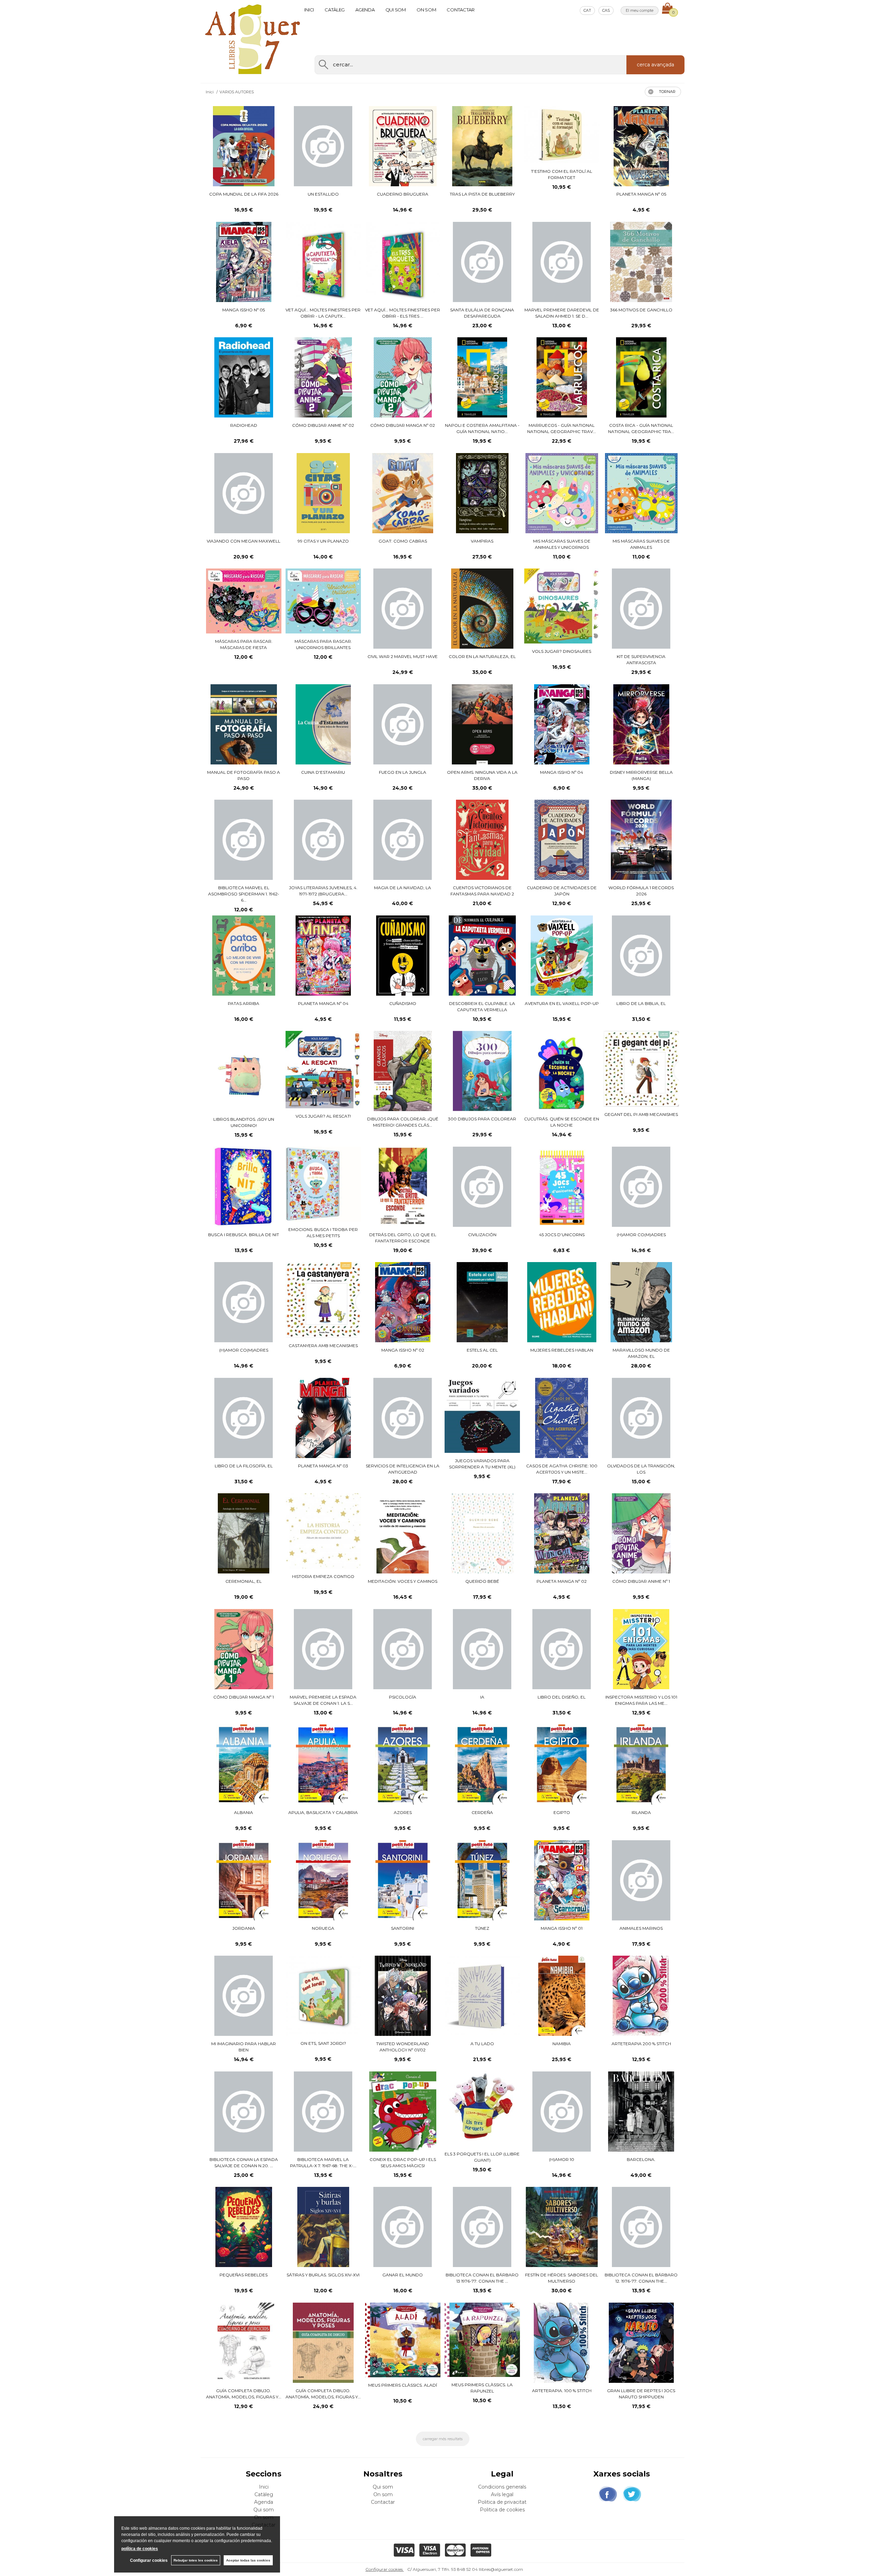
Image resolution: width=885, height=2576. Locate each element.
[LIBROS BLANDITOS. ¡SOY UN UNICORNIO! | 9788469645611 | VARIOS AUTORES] (244, 1071)
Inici (309, 10)
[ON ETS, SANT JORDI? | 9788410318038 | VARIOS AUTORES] (323, 1996)
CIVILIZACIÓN (482, 1235)
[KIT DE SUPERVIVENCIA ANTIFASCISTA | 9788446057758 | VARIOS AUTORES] (641, 609)
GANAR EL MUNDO (403, 2275)
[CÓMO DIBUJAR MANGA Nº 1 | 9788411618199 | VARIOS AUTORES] (244, 1649)
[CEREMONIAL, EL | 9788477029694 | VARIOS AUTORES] (244, 1533)
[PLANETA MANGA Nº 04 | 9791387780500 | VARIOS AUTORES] (323, 956)
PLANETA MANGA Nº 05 (641, 194)
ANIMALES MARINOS (641, 1928)
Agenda (365, 10)
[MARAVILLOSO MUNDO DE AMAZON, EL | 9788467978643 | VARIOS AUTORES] (641, 1302)
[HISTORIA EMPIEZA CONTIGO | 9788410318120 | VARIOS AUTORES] (323, 1531)
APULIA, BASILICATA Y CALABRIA (323, 1812)
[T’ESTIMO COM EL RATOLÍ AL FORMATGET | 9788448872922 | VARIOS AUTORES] (562, 135)
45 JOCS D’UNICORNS (562, 1235)
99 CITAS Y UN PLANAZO (323, 541)
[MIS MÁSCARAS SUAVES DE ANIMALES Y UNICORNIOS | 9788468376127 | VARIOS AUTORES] (562, 493)
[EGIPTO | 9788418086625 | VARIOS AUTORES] (562, 1765)
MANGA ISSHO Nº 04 (562, 772)
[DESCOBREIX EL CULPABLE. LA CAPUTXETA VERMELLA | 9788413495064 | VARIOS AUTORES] (482, 956)
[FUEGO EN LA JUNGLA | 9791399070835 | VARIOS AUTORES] (403, 724)
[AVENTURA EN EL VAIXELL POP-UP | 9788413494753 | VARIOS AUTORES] (562, 956)
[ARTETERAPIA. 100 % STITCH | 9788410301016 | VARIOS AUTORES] (562, 2343)
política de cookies (140, 2549)
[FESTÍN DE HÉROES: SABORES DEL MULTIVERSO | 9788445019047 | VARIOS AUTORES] (562, 2227)
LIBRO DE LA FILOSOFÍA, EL (244, 1466)
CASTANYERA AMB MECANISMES (323, 1346)
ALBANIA (244, 1812)
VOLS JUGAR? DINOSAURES (562, 651)
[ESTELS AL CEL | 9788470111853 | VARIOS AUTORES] (482, 1302)
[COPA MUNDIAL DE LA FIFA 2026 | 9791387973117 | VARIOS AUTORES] (244, 146)
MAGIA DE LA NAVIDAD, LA (403, 888)
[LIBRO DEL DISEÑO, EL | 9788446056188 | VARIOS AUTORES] (562, 1649)
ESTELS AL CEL (482, 1350)
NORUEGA (323, 1928)
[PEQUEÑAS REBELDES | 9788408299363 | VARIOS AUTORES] (244, 2227)
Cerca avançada (655, 65)
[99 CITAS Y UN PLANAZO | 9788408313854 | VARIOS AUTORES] (323, 493)
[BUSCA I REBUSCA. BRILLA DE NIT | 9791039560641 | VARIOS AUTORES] (244, 1187)
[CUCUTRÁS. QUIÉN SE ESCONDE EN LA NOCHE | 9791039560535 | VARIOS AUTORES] (562, 1071)
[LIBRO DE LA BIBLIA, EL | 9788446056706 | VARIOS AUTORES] (641, 956)
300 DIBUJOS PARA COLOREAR (482, 1119)
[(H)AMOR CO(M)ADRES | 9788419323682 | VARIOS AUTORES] (244, 1302)
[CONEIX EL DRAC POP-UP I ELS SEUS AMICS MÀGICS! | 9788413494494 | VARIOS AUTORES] (403, 2112)
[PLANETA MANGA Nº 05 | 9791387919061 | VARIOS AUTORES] (641, 146)
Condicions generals (502, 2487)
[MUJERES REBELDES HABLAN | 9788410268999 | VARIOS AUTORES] (562, 1302)
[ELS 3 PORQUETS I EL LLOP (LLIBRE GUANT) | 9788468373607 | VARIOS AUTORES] (482, 2109)
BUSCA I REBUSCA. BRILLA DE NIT (244, 1235)
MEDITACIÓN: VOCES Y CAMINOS (403, 1581)
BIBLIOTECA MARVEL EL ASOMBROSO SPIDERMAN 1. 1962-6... (244, 894)
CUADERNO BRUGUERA (403, 194)
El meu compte (640, 10)
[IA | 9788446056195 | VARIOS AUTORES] (482, 1649)
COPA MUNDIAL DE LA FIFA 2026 (244, 194)
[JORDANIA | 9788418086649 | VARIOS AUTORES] (244, 1880)
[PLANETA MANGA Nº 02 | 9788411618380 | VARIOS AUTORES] (562, 1533)
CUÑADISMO (403, 1003)
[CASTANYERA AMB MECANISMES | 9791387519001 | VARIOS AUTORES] (323, 1300)
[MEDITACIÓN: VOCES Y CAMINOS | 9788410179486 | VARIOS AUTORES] (403, 1533)
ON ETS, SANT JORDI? (323, 2043)
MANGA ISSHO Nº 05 (244, 310)
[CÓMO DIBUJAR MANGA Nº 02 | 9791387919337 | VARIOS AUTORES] (403, 377)
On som (426, 10)
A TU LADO (482, 2044)
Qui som (396, 10)
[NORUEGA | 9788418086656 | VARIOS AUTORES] (323, 1880)
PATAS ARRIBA (244, 1003)
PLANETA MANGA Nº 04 (323, 1003)
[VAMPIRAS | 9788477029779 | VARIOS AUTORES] (482, 493)
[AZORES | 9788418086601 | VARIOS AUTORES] (403, 1765)
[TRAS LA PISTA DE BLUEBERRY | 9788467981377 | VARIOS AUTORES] (482, 146)
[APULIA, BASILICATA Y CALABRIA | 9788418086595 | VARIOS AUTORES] (323, 1765)
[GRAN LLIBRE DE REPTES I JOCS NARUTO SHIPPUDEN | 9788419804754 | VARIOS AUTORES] (641, 2343)
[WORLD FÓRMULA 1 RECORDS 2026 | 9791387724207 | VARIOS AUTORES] (641, 840)
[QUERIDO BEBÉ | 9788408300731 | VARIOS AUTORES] (482, 1533)
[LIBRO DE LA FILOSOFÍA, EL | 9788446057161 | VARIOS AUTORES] (244, 1418)
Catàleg (335, 10)
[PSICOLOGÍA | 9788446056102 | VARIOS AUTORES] (403, 1649)
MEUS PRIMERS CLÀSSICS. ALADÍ (403, 2385)
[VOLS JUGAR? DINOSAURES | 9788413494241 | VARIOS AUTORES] (562, 606)
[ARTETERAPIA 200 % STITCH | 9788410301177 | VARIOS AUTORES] (641, 1996)
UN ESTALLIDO (323, 194)
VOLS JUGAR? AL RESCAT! (323, 1116)
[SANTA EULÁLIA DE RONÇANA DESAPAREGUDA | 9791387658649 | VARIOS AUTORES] (482, 262)
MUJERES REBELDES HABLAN (562, 1350)
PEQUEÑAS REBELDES (244, 2275)
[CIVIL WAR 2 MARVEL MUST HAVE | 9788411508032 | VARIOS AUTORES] (403, 609)
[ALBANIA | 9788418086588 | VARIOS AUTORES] (244, 1765)
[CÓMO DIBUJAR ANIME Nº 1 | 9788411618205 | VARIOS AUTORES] (641, 1533)
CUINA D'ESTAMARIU (323, 772)
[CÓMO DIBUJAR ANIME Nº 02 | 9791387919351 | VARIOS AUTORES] (323, 377)
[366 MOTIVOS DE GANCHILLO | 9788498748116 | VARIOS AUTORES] (641, 262)
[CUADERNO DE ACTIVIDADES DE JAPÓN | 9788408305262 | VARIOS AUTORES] (562, 840)
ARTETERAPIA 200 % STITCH (641, 2044)
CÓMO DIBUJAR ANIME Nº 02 (323, 425)
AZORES (403, 1812)
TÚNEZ (482, 1928)
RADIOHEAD (244, 425)
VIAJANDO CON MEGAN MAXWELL (244, 541)
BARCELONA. (641, 2159)
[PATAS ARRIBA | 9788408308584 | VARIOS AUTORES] (244, 956)
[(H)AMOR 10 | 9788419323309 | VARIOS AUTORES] (562, 2112)
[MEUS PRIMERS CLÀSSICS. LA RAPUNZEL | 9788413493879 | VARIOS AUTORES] (482, 2340)
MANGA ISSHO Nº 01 (562, 1928)
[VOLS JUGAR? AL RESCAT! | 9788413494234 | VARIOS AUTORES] (323, 1070)
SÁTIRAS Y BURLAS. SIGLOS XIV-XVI (323, 2275)
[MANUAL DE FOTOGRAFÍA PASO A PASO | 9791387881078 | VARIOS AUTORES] (244, 724)
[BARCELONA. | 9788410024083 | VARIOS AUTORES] (641, 2112)
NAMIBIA (562, 2044)
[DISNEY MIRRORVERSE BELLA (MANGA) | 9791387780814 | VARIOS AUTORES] (641, 724)
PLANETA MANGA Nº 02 (562, 1581)
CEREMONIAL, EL (244, 1581)
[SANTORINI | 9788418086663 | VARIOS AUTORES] (403, 1880)
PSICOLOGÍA (403, 1697)
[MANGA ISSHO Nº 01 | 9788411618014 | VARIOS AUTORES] (562, 1880)
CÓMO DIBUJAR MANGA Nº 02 (403, 425)
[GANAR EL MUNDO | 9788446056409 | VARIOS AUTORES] (403, 2227)
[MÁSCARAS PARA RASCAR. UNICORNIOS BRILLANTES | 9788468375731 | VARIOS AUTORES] (323, 601)
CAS (606, 10)
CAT (587, 10)
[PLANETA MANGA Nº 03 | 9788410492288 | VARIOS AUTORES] (323, 1418)
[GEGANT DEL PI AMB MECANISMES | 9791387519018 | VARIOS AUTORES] (641, 1069)
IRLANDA (641, 1812)
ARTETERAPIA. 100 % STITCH (562, 2391)
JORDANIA (244, 1928)
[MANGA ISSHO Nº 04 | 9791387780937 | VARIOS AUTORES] (562, 724)
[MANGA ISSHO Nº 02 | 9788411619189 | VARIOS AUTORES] (403, 1302)
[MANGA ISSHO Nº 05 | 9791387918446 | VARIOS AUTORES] (244, 262)
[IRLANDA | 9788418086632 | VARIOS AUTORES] (641, 1765)
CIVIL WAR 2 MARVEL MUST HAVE (403, 656)
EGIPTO (562, 1812)
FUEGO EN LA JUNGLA (403, 772)
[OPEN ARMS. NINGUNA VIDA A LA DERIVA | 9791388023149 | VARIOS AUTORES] (482, 724)
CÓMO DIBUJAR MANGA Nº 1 (244, 1697)
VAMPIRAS (482, 541)
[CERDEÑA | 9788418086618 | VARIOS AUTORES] (482, 1765)
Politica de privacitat (502, 2502)
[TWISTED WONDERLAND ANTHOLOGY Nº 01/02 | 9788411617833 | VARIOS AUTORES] (403, 1996)
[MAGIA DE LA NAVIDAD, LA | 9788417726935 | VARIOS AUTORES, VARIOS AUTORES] (403, 840)
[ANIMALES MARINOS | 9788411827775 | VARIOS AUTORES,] (641, 1880)
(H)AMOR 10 (562, 2159)
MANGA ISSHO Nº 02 (403, 1350)
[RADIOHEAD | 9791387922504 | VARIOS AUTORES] (244, 377)
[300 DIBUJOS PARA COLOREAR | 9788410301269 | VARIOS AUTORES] (482, 1071)
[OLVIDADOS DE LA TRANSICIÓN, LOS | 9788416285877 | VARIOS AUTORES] (641, 1418)
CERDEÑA (482, 1812)
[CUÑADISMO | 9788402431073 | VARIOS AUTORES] (403, 956)
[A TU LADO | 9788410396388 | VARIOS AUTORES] (482, 1996)
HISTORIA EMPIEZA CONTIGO (323, 1576)
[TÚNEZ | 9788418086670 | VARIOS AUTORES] (482, 1880)
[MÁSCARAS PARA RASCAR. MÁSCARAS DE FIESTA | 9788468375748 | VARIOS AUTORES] (244, 601)
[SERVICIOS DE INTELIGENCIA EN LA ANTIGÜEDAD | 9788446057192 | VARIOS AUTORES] (403, 1418)
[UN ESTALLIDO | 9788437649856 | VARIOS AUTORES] (323, 146)
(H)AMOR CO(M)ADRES (641, 1235)
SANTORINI (403, 1928)
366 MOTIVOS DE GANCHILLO (641, 310)
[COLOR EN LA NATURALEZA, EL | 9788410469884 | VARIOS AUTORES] (482, 609)
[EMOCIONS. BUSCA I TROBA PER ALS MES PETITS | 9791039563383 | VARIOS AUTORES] (323, 1184)
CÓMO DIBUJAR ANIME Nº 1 (641, 1581)
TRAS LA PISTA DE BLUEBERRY (482, 194)
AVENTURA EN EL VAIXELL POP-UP (562, 1003)
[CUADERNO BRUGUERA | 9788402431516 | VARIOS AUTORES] (403, 146)
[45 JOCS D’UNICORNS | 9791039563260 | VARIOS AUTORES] (562, 1187)
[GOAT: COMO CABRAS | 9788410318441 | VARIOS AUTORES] (403, 493)
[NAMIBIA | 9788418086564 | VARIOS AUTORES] (562, 1996)
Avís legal (502, 2494)
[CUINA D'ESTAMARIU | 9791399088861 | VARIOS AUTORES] (323, 724)
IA (482, 1697)
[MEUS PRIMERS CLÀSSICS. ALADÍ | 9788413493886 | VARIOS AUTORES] (403, 2340)
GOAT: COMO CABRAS (403, 541)
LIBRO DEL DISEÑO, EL (562, 1697)
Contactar (461, 10)
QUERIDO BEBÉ (482, 1581)
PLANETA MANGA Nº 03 (323, 1466)
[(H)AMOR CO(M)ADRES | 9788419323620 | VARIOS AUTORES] (641, 1187)
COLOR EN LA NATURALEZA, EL (482, 656)
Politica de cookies (502, 2510)
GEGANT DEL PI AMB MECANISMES (641, 1114)
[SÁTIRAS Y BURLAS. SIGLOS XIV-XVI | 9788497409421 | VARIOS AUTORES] (323, 2227)
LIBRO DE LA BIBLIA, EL (641, 1003)
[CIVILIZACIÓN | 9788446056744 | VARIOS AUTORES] (482, 1187)
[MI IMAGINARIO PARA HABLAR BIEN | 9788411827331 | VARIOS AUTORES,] (244, 1996)
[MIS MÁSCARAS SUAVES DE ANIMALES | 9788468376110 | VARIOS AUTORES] (641, 493)
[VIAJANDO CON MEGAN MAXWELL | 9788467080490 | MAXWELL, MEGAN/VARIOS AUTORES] (244, 493)
